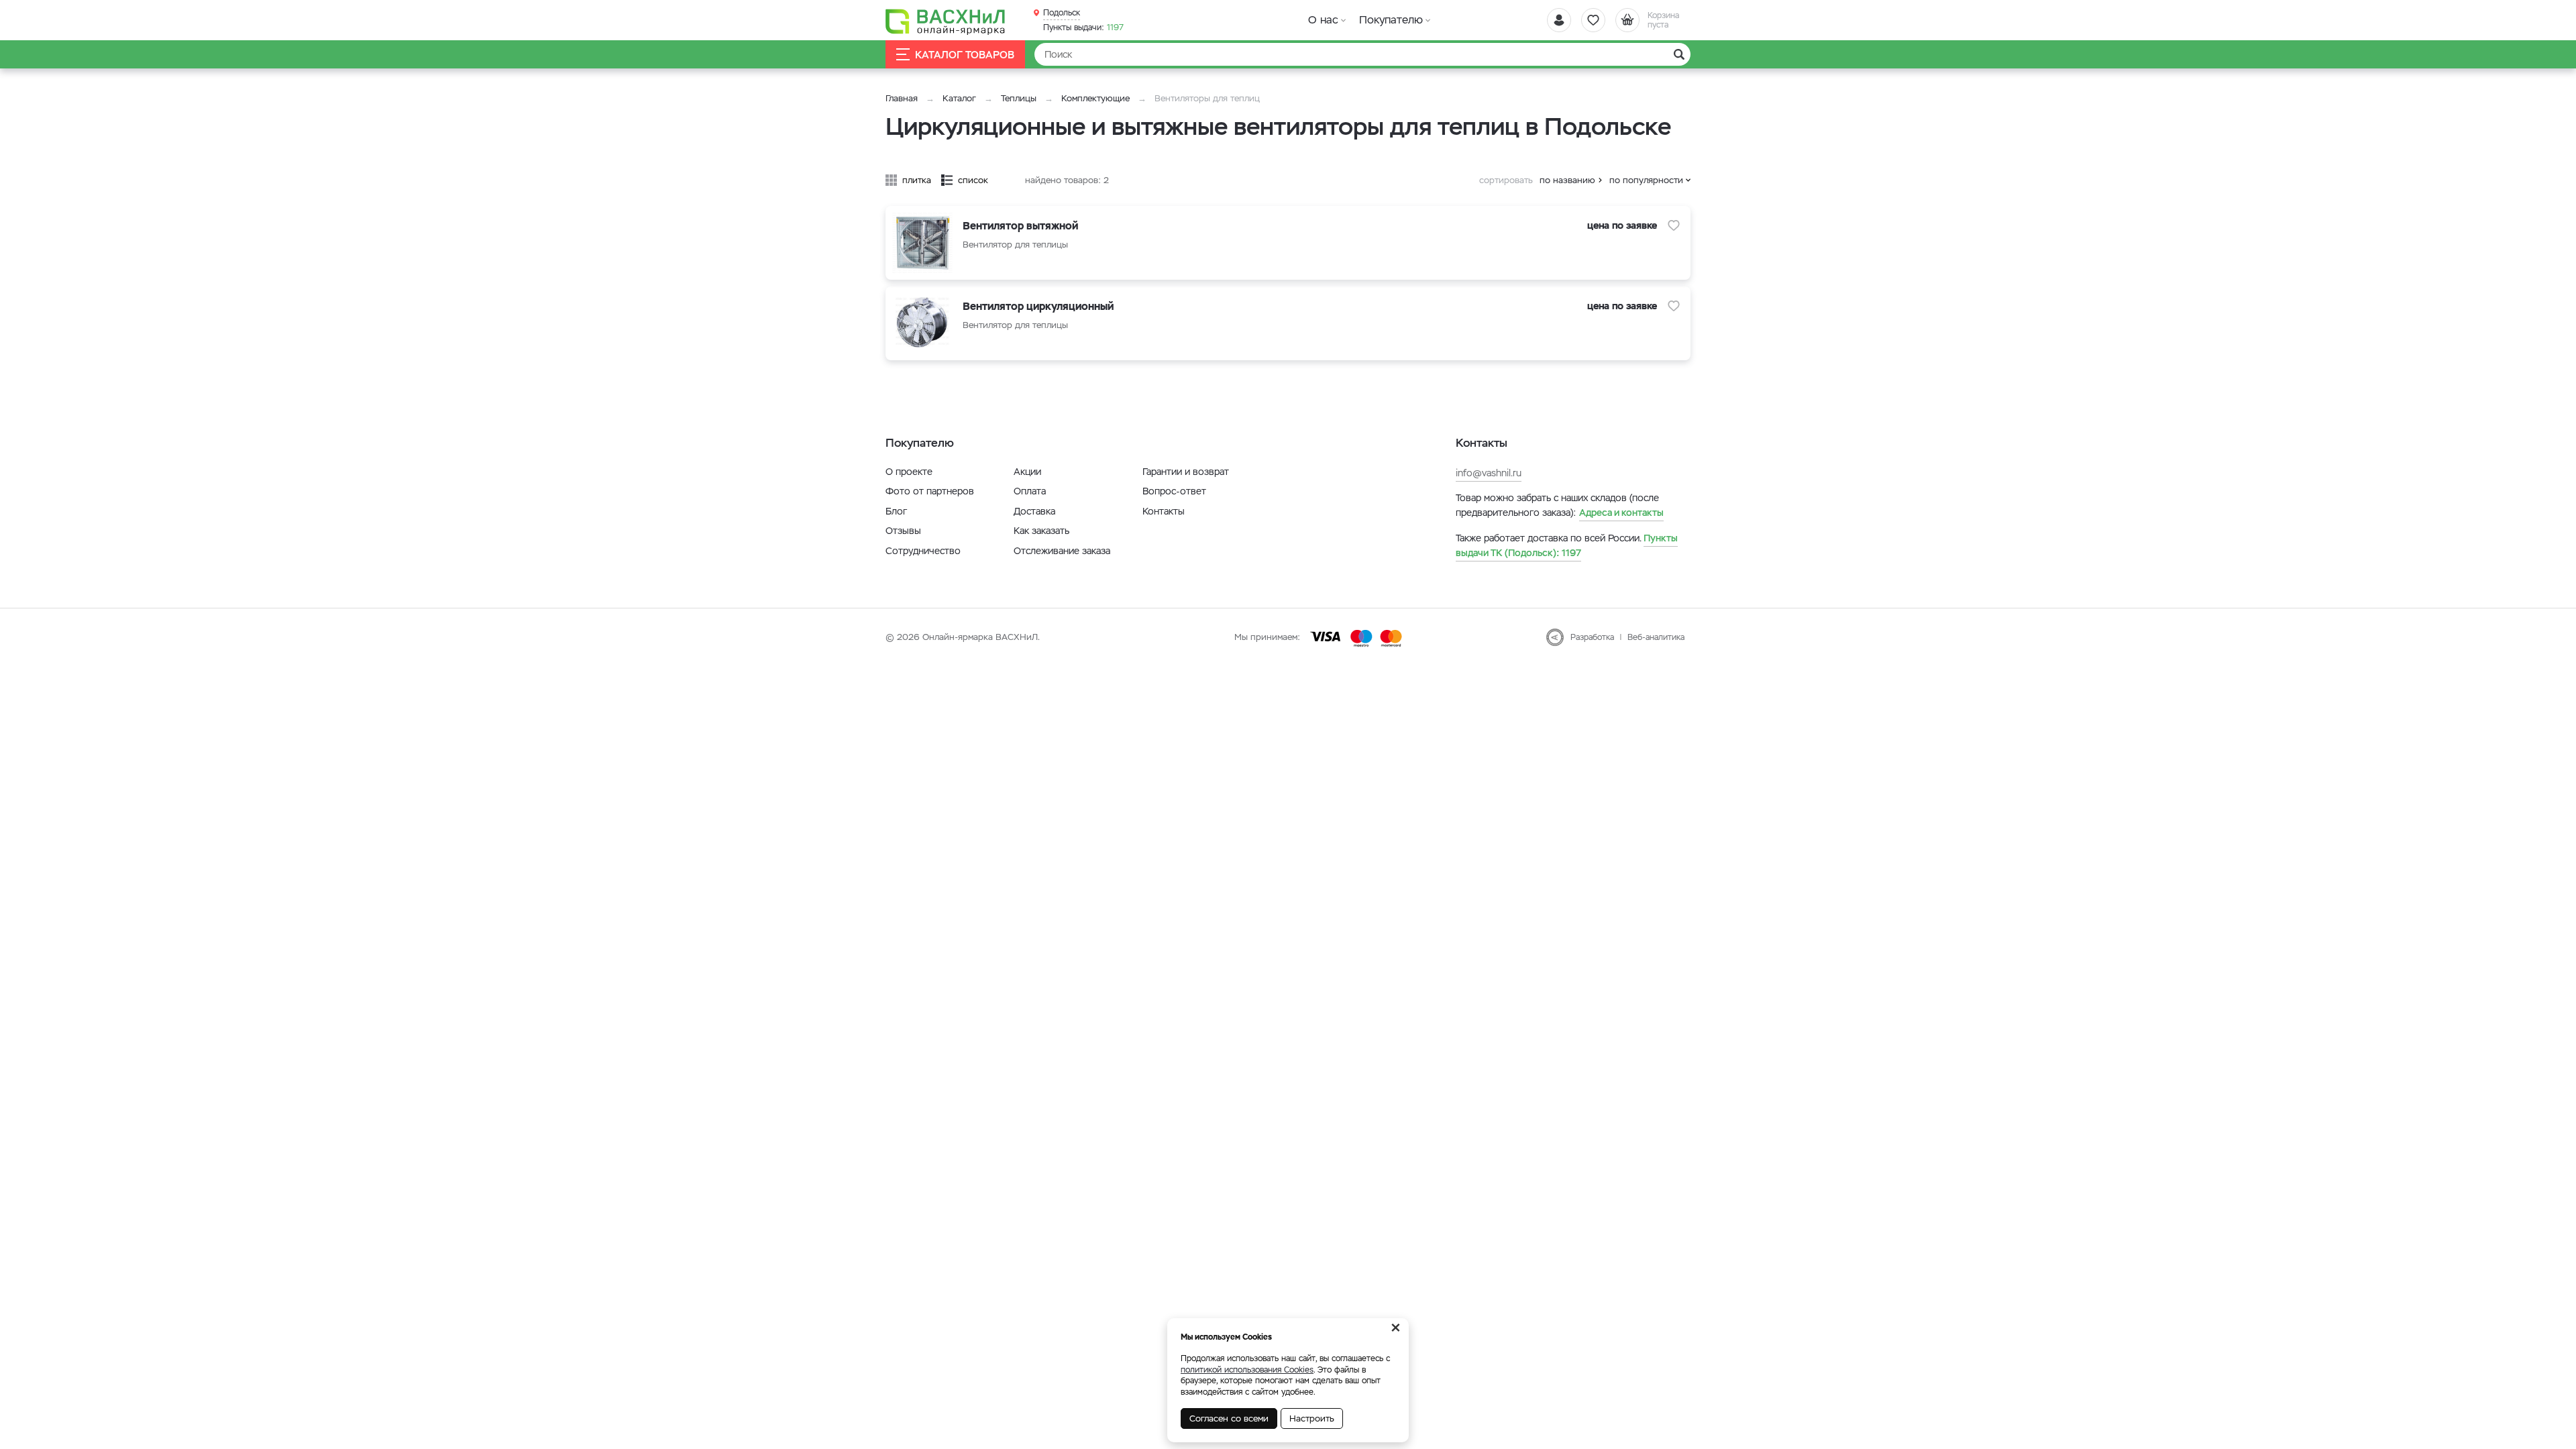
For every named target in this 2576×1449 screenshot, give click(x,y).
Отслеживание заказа (1062, 551)
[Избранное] (1593, 20)
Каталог (959, 98)
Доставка (1034, 511)
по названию (1567, 180)
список (973, 180)
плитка (917, 180)
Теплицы (1020, 98)
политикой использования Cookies (1247, 1370)
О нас (1323, 20)
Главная (902, 98)
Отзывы (903, 531)
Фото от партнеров (930, 491)
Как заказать (1041, 531)
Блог (896, 511)
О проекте (909, 472)
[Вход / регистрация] (1559, 20)
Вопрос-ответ (1174, 491)
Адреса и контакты (1621, 513)
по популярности (1646, 180)
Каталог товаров (965, 55)
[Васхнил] (946, 21)
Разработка (1592, 637)
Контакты (1164, 511)
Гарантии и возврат (1186, 472)
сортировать (1506, 180)
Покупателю (1391, 20)
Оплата (1030, 491)
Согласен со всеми (1229, 1418)
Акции (1027, 472)
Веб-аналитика (1656, 637)
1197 (1083, 28)
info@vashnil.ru (1489, 473)
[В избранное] (1674, 225)
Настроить (1312, 1418)
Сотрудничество (923, 551)
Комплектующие (1095, 98)
